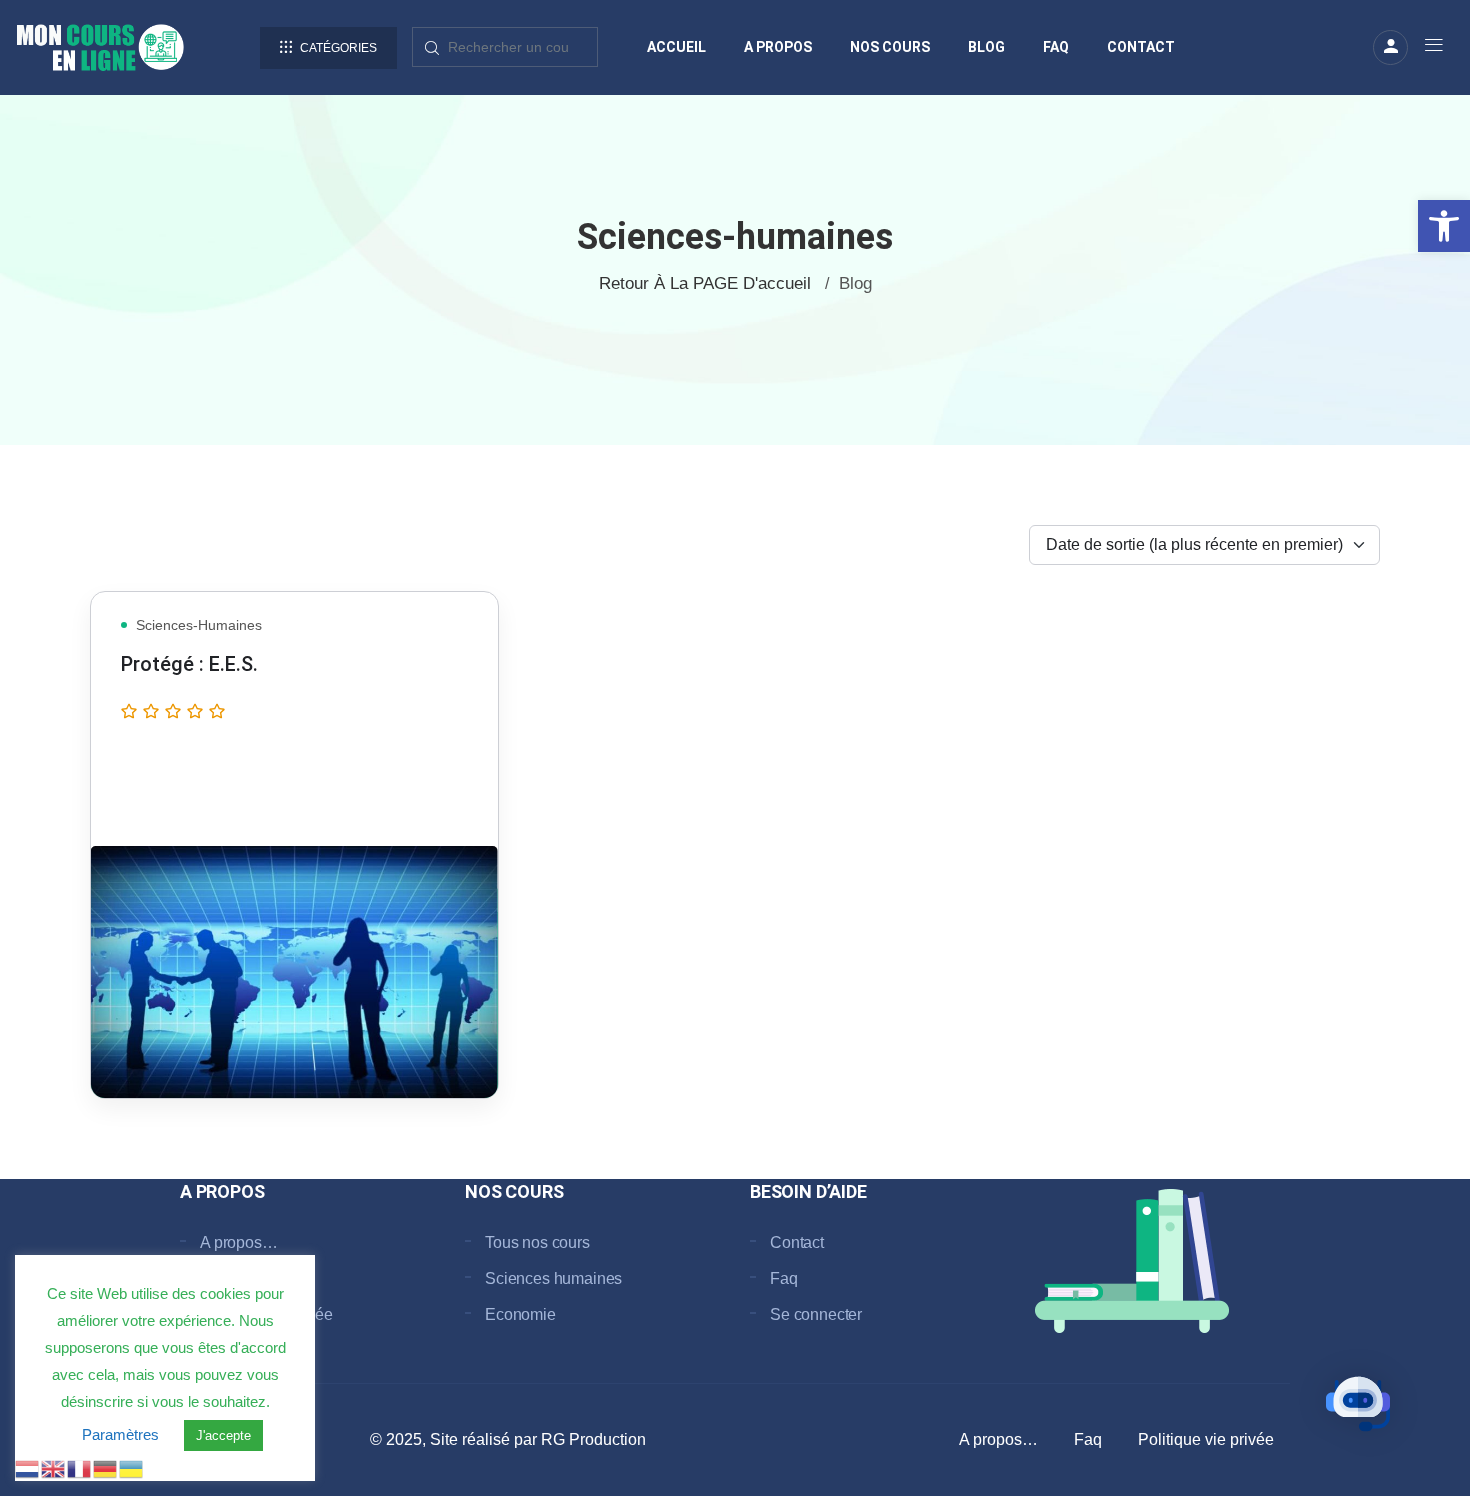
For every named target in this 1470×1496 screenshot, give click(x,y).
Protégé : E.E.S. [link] (189, 664)
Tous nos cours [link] (537, 1242)
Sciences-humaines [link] (199, 625)
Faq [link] (1056, 47)
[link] (1444, 226)
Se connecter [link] (816, 1314)
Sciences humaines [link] (553, 1278)
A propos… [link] (239, 1242)
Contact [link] (1141, 47)
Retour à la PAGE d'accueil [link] (705, 283)
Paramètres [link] (120, 1434)
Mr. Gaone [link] (232, 789)
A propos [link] (778, 47)
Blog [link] (986, 47)
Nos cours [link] (890, 47)
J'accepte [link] (223, 1435)
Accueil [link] (676, 47)
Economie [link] (520, 1314)
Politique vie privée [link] (1206, 1439)
